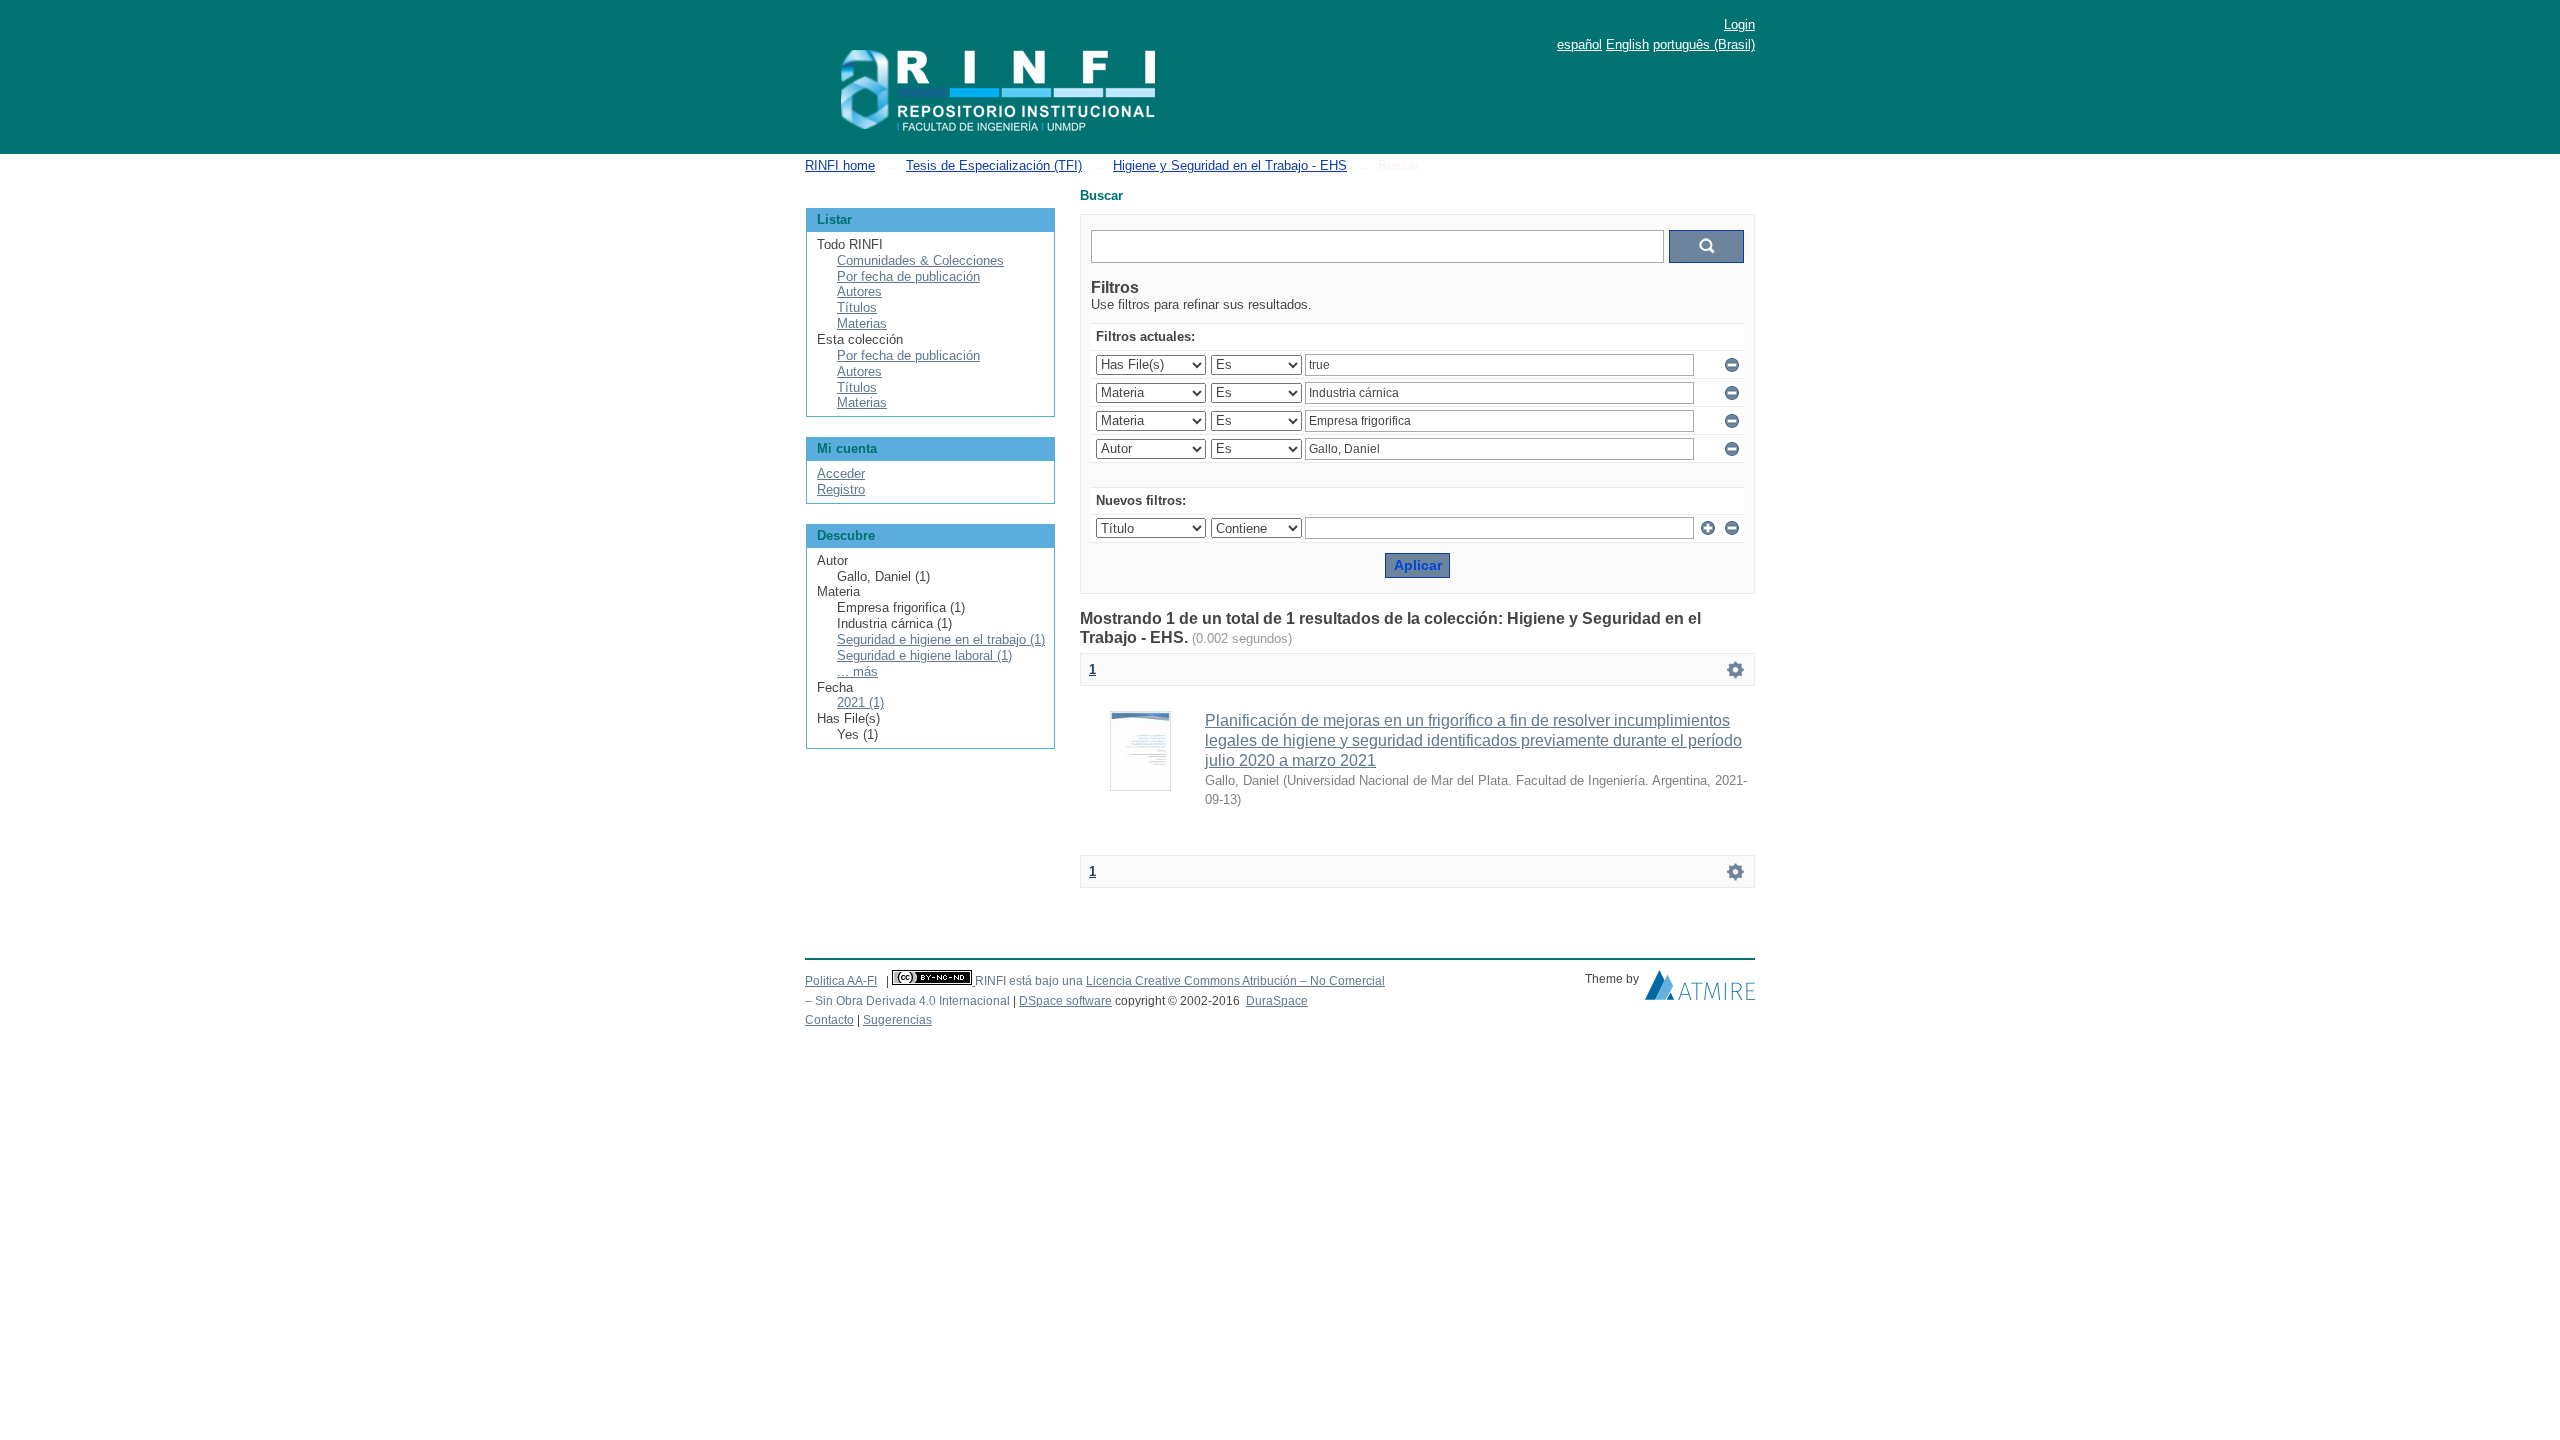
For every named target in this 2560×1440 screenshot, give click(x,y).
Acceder (841, 473)
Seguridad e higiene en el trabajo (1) (941, 639)
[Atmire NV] (1700, 990)
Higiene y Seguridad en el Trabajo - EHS (1230, 165)
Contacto (829, 1020)
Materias (862, 323)
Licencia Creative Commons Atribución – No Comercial (1235, 981)
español (1579, 44)
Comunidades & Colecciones (920, 260)
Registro (841, 489)
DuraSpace (1277, 1001)
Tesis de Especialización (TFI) (994, 165)
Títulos (857, 307)
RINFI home (840, 165)
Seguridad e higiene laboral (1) (924, 655)
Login (1739, 24)
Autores (859, 291)
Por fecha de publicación (908, 276)
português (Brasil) (1704, 44)
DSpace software (1065, 1001)
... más (857, 671)
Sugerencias (897, 1020)
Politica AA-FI (841, 981)
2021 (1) (860, 702)
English (1627, 44)
